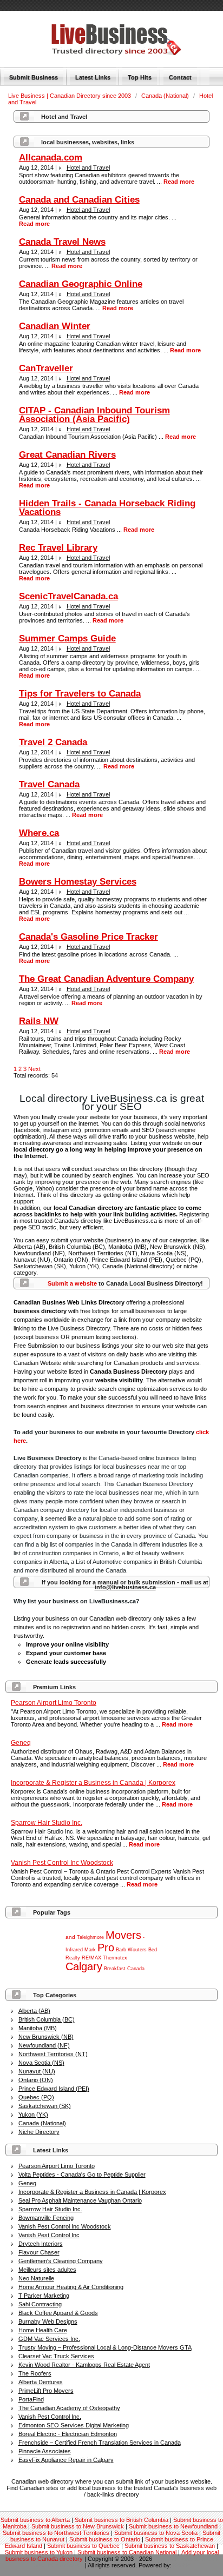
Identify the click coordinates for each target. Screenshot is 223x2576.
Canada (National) (166, 96)
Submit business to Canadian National (127, 2552)
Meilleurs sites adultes (47, 2270)
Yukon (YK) (33, 2115)
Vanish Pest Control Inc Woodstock (65, 2226)
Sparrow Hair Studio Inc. (50, 2209)
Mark (90, 1950)
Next (34, 1069)
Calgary (84, 1966)
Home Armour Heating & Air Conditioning (71, 2287)
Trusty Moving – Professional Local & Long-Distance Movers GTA (105, 2347)
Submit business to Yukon (39, 2552)
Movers (123, 1935)
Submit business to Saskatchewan (170, 2546)
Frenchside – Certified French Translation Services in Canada (100, 2443)
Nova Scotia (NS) (41, 2063)
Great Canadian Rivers (67, 455)
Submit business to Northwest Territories (56, 2533)
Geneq (27, 2183)
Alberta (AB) (34, 2011)
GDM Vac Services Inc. (49, 2339)
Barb (121, 1950)
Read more (177, 1724)
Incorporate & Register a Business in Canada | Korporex (92, 2192)
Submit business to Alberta (35, 2520)
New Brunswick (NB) (46, 2037)
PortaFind (31, 2399)
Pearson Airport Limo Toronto (57, 2166)
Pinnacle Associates (45, 2451)
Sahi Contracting (40, 2304)
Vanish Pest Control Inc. (50, 2417)
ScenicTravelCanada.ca (68, 596)
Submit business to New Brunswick (78, 2526)
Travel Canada (49, 784)
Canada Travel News (62, 242)
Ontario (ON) (36, 2080)
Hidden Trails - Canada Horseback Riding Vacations (107, 508)
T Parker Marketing (44, 2296)
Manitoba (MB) (38, 2028)
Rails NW (39, 1021)
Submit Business (34, 77)
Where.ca (39, 833)
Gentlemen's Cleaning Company (61, 2261)
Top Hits (140, 77)
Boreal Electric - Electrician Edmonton (68, 2434)
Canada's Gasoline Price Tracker (88, 937)
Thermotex (115, 1958)
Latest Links (93, 77)
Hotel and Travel (88, 168)
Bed (153, 1950)
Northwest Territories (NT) (53, 2054)
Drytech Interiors (41, 2244)
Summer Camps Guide (67, 638)
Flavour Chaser (39, 2252)
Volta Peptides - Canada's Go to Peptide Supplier (82, 2174)
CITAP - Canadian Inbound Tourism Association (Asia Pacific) (94, 415)
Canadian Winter (55, 326)
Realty (73, 1958)
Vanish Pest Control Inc (49, 2235)
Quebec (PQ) (36, 2097)
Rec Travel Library (58, 548)
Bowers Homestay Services (78, 882)
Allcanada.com (51, 158)
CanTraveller (46, 368)
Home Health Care (43, 2330)
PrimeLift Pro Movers (46, 2391)
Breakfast (115, 1969)
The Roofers (35, 2373)
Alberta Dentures (41, 2382)
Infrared (74, 1950)
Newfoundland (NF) (44, 2045)
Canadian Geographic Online (81, 284)
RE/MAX (91, 1958)
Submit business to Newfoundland (173, 2526)
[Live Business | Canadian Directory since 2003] (103, 53)
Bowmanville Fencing (46, 2218)
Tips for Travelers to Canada (80, 694)
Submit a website (72, 1283)
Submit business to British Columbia (122, 2520)
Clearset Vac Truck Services (56, 2356)
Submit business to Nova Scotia (156, 2533)
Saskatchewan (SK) (45, 2106)
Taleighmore (90, 1937)
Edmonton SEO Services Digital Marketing (74, 2425)
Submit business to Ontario (105, 2539)
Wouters (137, 1950)
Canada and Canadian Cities (79, 200)
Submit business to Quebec (83, 2546)
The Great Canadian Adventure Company (106, 979)
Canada (136, 1969)
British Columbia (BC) (47, 2019)
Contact (180, 77)
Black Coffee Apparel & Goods (58, 2313)
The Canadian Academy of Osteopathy (69, 2408)
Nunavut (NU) (37, 2071)
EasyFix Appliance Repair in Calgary (66, 2460)
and (70, 1937)
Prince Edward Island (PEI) (54, 2089)
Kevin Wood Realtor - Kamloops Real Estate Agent (84, 2365)
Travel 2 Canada (53, 742)
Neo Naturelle (36, 2278)
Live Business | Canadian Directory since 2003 (70, 96)
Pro (106, 1948)
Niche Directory (39, 2132)
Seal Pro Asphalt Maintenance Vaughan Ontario (80, 2200)
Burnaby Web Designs (48, 2321)
